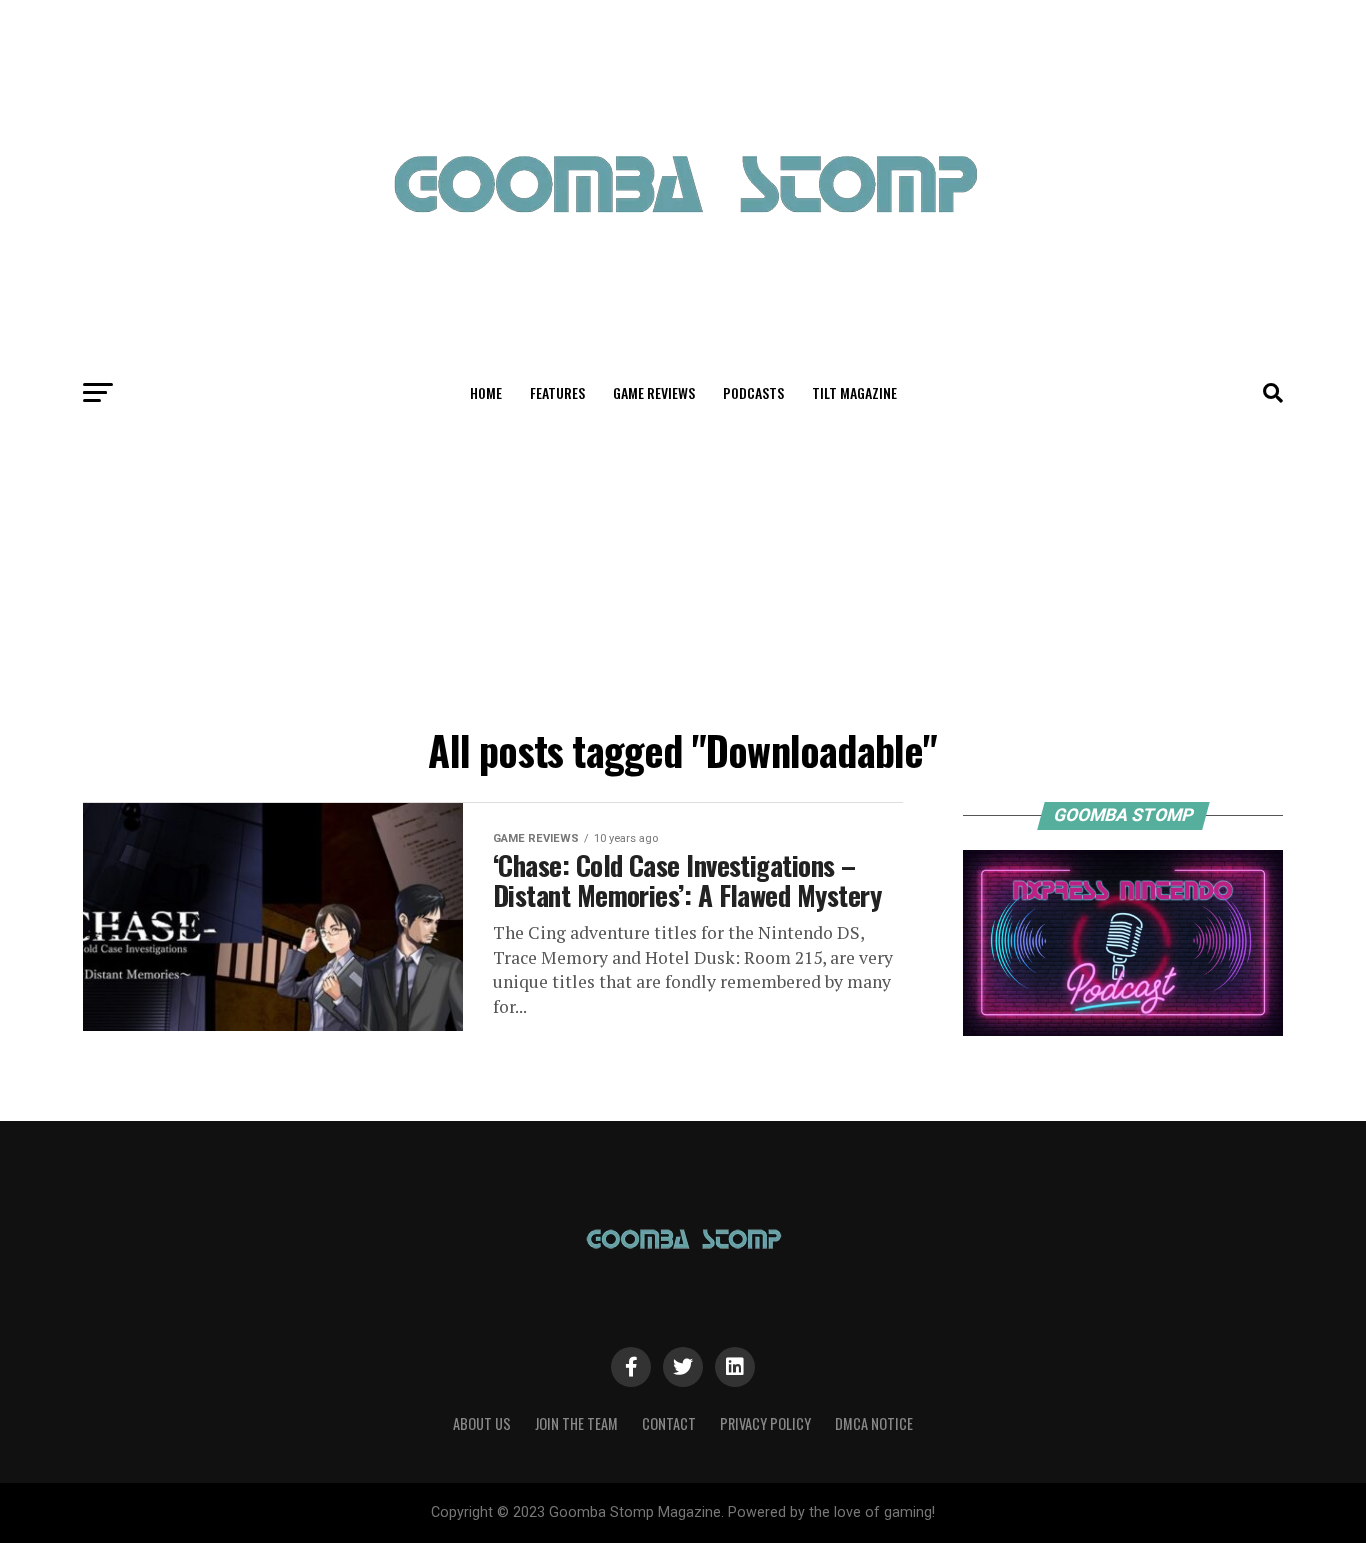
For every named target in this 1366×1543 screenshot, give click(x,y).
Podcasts (753, 392)
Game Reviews (654, 392)
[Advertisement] (683, 568)
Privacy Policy (765, 1423)
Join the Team (576, 1423)
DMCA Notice (874, 1423)
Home (486, 392)
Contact (669, 1423)
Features (557, 392)
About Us (482, 1423)
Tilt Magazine (854, 392)
